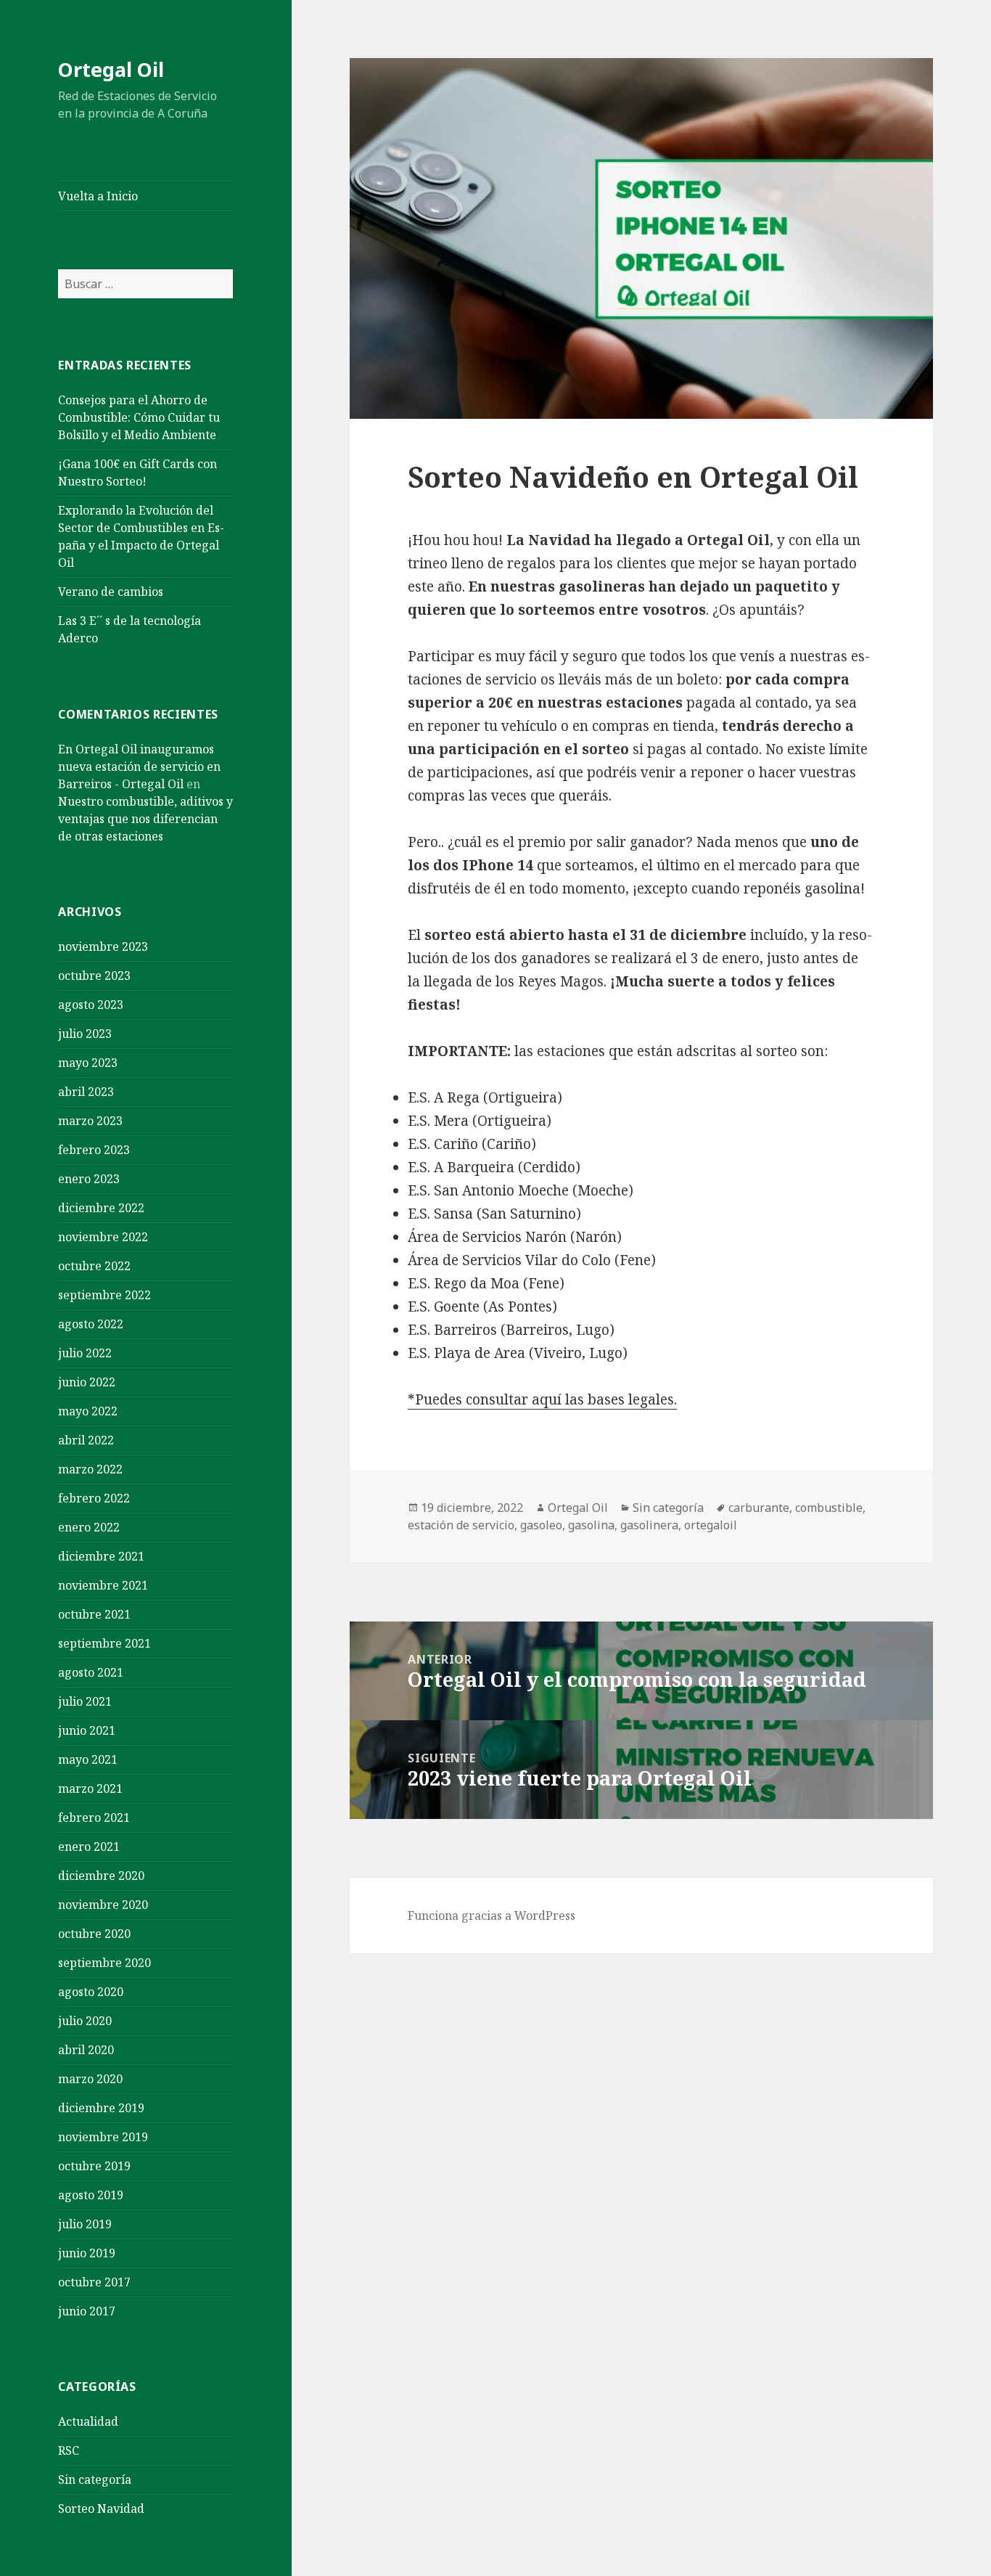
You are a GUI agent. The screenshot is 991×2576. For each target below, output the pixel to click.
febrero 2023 (94, 1150)
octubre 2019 (94, 2166)
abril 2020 (86, 2050)
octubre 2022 (94, 1266)
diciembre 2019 (101, 2108)
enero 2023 (89, 1179)
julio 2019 (85, 2224)
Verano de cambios (111, 592)
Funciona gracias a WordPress (492, 1915)
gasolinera (649, 1525)
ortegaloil (711, 1525)
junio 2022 (87, 1382)
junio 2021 (87, 1730)
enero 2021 (89, 1847)
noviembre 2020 (103, 1905)
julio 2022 (85, 1353)
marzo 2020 (90, 2079)
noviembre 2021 (103, 1585)
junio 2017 (87, 2311)
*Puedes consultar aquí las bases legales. (542, 1399)
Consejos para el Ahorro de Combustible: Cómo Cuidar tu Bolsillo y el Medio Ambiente (139, 417)
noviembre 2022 (103, 1237)
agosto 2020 (91, 1992)
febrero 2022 (94, 1498)
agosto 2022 (91, 1324)
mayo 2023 (88, 1063)
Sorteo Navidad (101, 2508)
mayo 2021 (88, 1759)
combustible (829, 1508)
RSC (69, 2450)
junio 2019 (87, 2253)
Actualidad (88, 2421)
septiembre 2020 (104, 1963)
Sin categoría (95, 2479)
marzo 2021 (90, 1788)
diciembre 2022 (101, 1208)
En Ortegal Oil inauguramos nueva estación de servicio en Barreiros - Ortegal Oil (139, 766)
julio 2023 (85, 1034)
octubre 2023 (94, 976)
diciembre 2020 (101, 1876)
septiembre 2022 (104, 1295)
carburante (759, 1508)
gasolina (591, 1525)
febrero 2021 (94, 1817)
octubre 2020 (94, 1934)
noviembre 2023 (103, 946)
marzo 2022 (90, 1469)
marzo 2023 (90, 1121)
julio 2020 (85, 2021)
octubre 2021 (94, 1614)
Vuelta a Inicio (98, 196)
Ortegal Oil (111, 69)
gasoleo (541, 1525)
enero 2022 (89, 1527)
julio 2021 (85, 1701)
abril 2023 (86, 1092)
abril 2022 (86, 1440)
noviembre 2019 (103, 2137)
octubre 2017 (94, 2282)
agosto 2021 (91, 1672)
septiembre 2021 (104, 1643)
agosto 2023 (91, 1005)
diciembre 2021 (101, 1556)
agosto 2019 (91, 2195)
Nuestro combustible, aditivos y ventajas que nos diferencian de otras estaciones (145, 819)
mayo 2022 (88, 1411)
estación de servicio (461, 1525)
